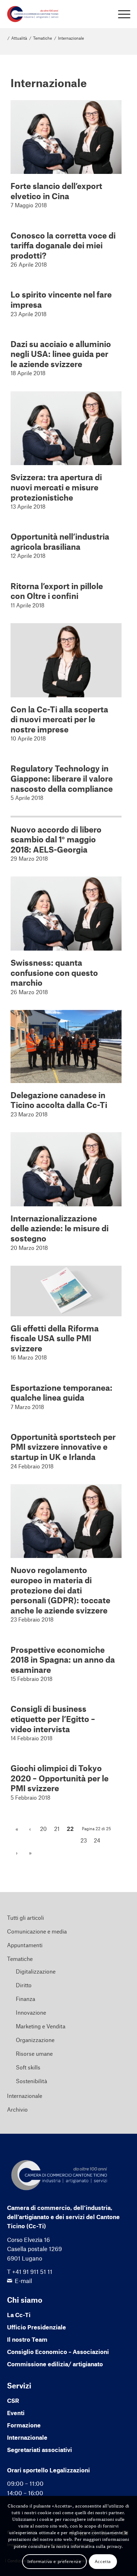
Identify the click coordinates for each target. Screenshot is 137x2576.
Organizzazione (35, 2040)
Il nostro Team (27, 2339)
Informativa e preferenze (54, 2561)
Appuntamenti (25, 1945)
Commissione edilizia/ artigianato (55, 2364)
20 (43, 1829)
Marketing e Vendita (41, 2026)
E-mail (23, 2281)
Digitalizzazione (36, 1971)
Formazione (24, 2425)
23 (84, 1840)
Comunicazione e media (37, 1931)
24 (97, 1840)
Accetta (103, 2561)
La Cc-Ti (19, 2315)
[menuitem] (121, 14)
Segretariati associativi (40, 2450)
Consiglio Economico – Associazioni (58, 2352)
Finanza (25, 1999)
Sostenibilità (31, 2081)
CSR (13, 2400)
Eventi (16, 2413)
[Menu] (121, 14)
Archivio (17, 2109)
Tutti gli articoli (25, 1918)
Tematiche (20, 1959)
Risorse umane (34, 2053)
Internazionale (25, 2096)
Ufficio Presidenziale (37, 2327)
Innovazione (31, 2012)
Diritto (24, 1985)
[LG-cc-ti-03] (56, 14)
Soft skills (28, 2067)
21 (57, 1829)
